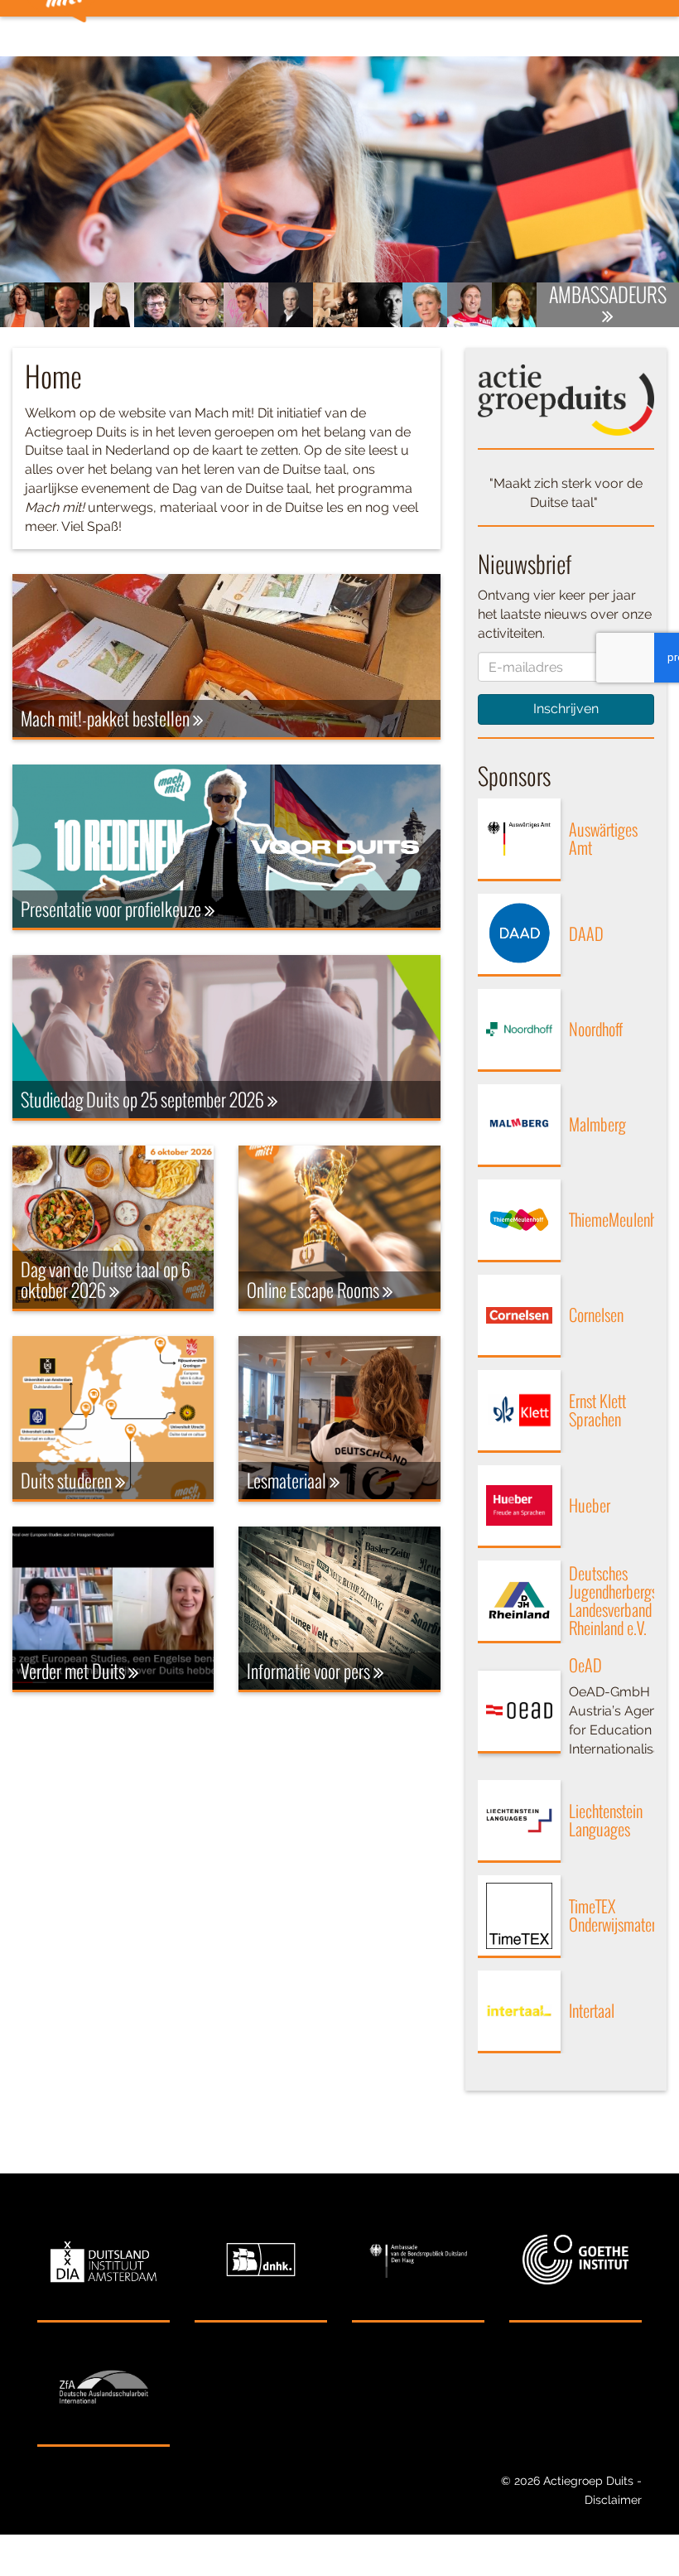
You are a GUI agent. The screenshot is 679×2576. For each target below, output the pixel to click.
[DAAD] (519, 935)
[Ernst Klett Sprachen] (519, 1411)
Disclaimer (613, 2500)
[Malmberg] (519, 1126)
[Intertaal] (519, 2012)
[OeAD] (519, 1712)
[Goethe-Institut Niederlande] (575, 2260)
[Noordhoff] (519, 1030)
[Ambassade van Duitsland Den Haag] (418, 2260)
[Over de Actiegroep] (566, 400)
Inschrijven (566, 709)
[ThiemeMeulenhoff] (519, 1221)
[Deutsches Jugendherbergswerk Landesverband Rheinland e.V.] (519, 1602)
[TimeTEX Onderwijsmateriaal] (519, 1917)
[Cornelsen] (519, 1316)
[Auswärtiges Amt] (519, 840)
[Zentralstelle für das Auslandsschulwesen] (104, 2385)
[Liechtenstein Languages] (519, 1821)
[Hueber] (519, 1507)
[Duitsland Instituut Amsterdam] (104, 2260)
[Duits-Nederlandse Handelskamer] (261, 2260)
